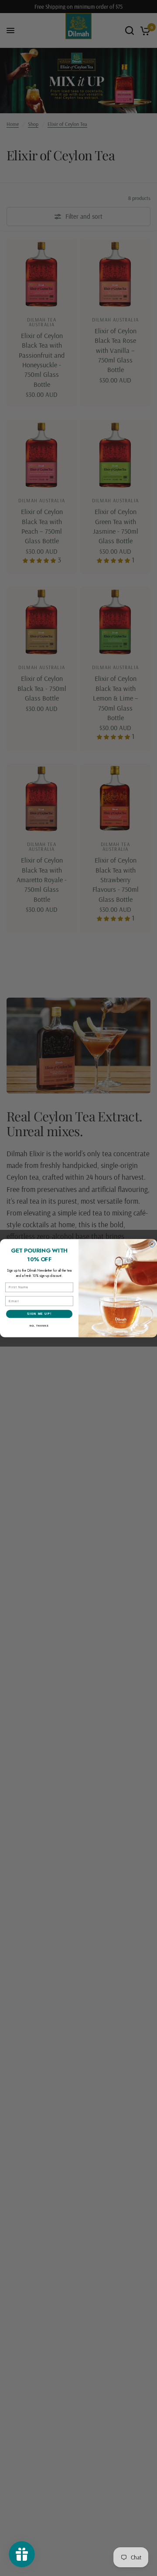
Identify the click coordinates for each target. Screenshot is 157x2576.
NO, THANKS (39, 1326)
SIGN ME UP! (39, 1314)
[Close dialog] (152, 1244)
